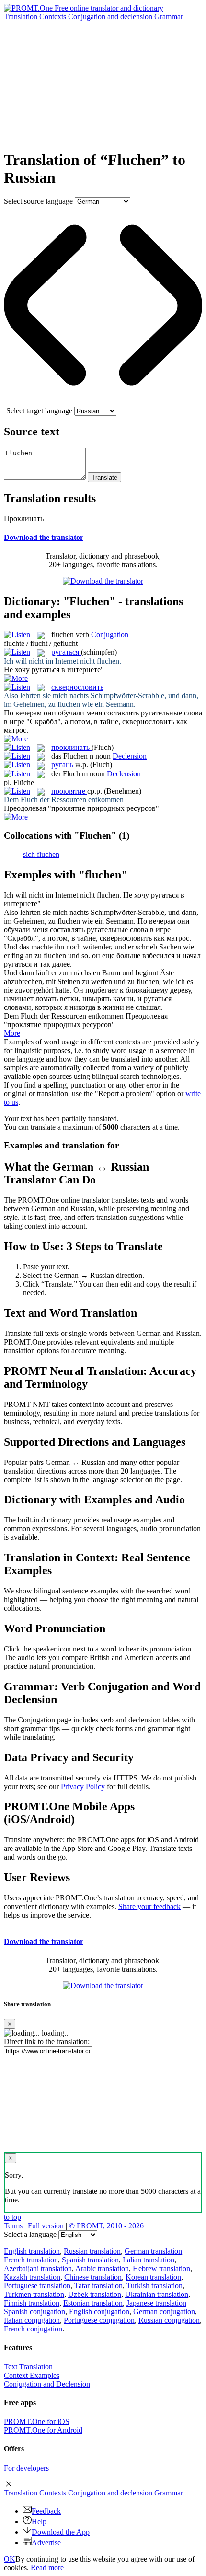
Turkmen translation (34, 2294)
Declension (130, 756)
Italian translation (149, 2260)
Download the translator (44, 537)
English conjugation (99, 2312)
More (12, 1033)
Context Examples (32, 2375)
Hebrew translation (161, 2268)
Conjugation (110, 17)
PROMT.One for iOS (37, 2421)
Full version (46, 2226)
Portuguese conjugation (99, 2320)
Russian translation (92, 2251)
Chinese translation (93, 2277)
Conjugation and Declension (47, 2384)
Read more (47, 2568)
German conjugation (164, 2312)
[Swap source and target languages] (103, 402)
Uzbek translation (95, 2294)
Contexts (53, 17)
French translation (31, 2260)
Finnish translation (32, 2303)
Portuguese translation (37, 2286)
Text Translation (28, 2367)
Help (39, 2522)
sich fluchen (41, 854)
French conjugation (33, 2329)
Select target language (39, 411)
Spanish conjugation (34, 2312)
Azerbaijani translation (38, 2268)
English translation (32, 2251)
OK (10, 2559)
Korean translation (153, 2277)
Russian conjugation (169, 2320)
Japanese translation (156, 2303)
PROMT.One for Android (43, 2430)
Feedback (46, 2511)
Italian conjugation (32, 2320)
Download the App (61, 2532)
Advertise (46, 2543)
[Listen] (17, 635)
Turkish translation (154, 2286)
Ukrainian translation (157, 2294)
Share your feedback (149, 1906)
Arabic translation (102, 2268)
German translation (153, 2251)
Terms (13, 2226)
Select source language (38, 201)
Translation (21, 17)
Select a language (30, 2234)
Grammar (169, 17)
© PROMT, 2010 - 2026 (106, 2226)
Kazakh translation (32, 2277)
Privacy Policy (83, 1786)
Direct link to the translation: (47, 2042)
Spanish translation (90, 2260)
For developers (26, 2468)
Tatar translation (98, 2286)
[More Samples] (16, 678)
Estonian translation (93, 2303)
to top (12, 2217)
